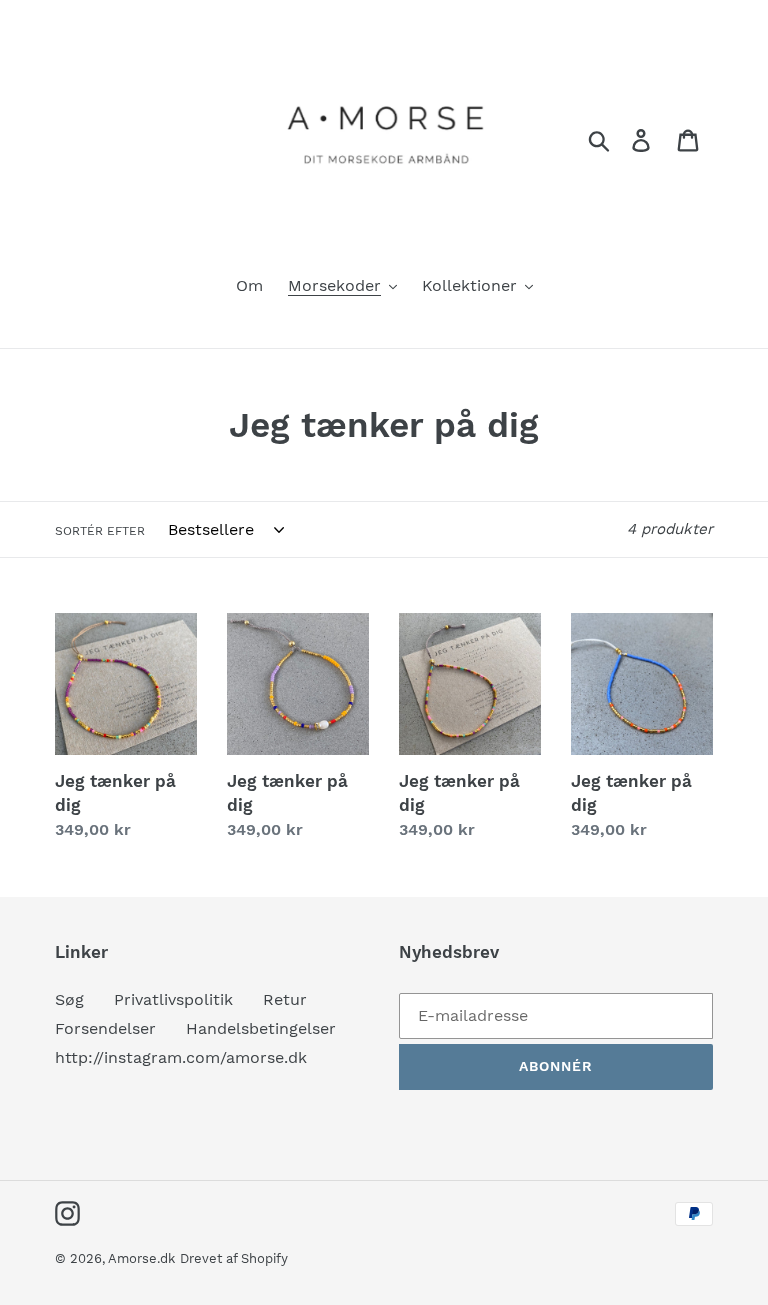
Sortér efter (100, 531)
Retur (285, 999)
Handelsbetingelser (261, 1028)
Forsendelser (105, 1028)
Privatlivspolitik (173, 999)
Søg (69, 999)
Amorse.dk (141, 1258)
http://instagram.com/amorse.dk (181, 1057)
